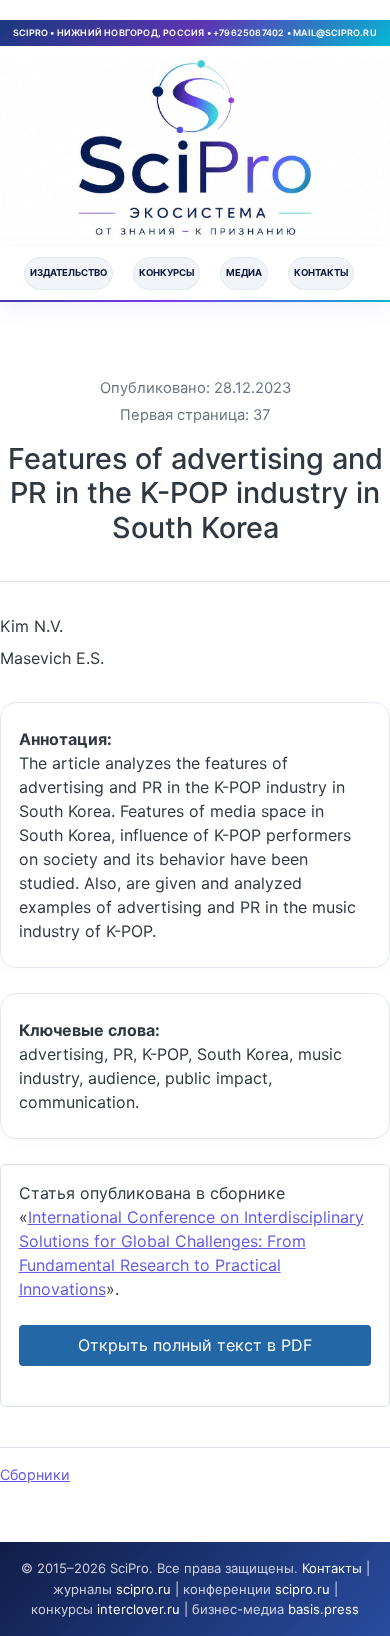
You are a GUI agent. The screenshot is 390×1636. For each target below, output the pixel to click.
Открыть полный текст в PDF (195, 1345)
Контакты (321, 272)
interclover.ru (138, 1609)
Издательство (68, 272)
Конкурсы (166, 272)
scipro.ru (143, 1589)
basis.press (323, 1609)
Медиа (244, 272)
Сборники (35, 1474)
